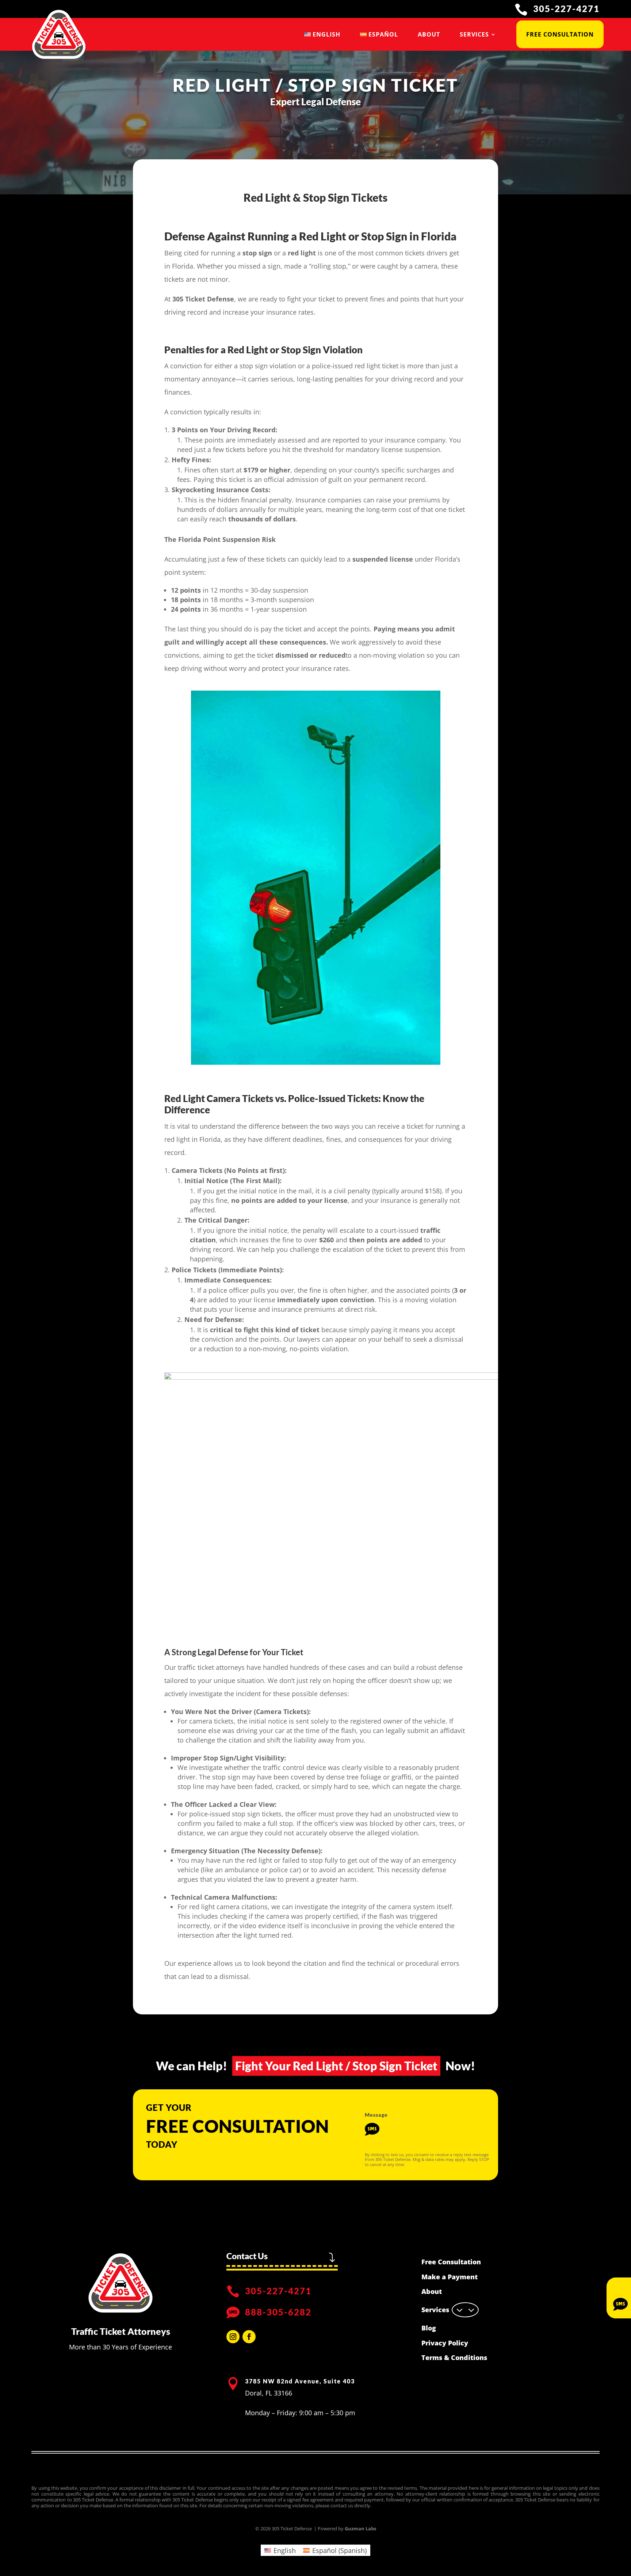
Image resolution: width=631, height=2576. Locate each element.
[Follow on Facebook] (249, 2337)
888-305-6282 (278, 2312)
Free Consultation (560, 34)
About (429, 34)
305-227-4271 (566, 9)
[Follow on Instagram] (233, 2337)
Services (474, 34)
